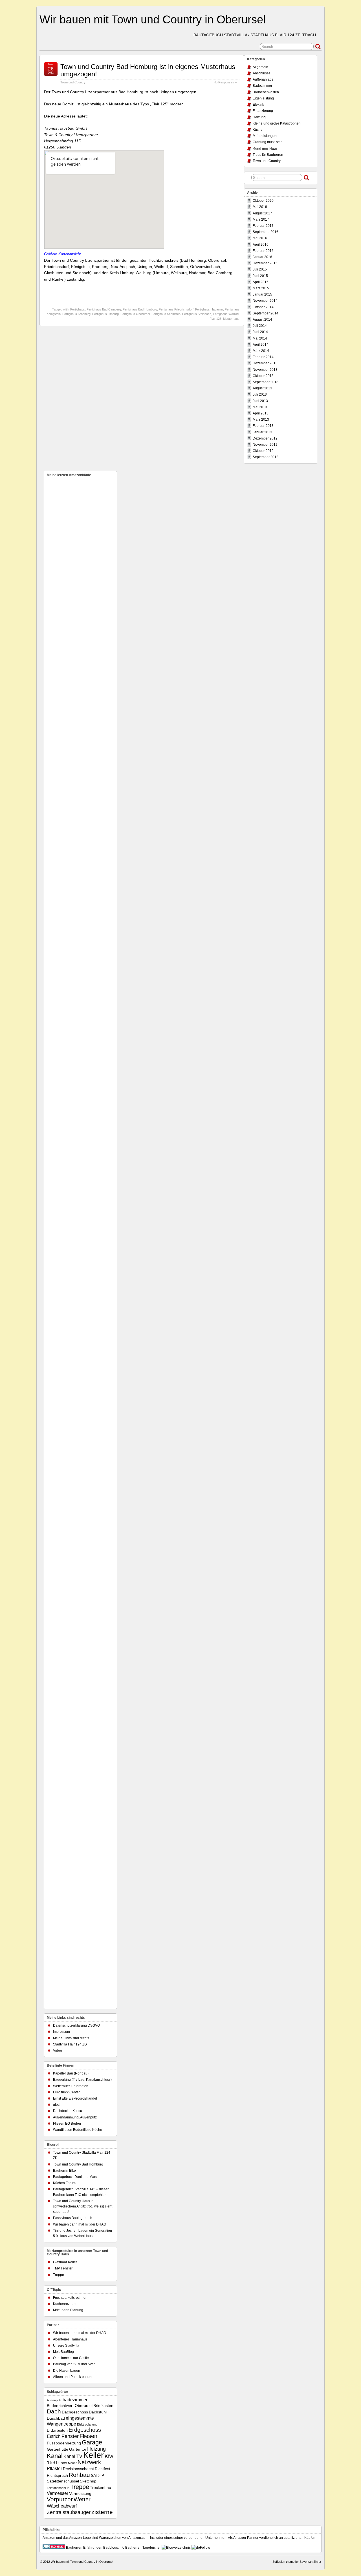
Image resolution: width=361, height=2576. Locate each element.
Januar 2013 (262, 432)
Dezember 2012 (265, 438)
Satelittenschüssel (63, 2481)
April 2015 (261, 282)
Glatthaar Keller (65, 2262)
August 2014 (262, 319)
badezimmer (75, 2400)
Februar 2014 (263, 357)
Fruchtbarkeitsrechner (70, 2298)
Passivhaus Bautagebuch (73, 2218)
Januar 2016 (262, 257)
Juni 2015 (260, 276)
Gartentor (78, 2449)
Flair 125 (215, 319)
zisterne (102, 2512)
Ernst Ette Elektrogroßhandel (75, 2098)
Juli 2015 (260, 269)
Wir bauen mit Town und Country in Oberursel (153, 19)
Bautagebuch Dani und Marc (75, 2177)
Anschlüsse (262, 73)
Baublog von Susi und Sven (74, 2364)
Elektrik (258, 105)
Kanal (55, 2456)
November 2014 (265, 301)
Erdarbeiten (57, 2430)
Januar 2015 (262, 294)
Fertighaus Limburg (105, 314)
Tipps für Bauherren (268, 155)
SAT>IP (97, 2476)
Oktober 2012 (263, 451)
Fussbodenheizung (64, 2443)
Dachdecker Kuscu (68, 2111)
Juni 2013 (260, 401)
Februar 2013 (263, 426)
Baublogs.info (114, 2548)
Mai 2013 (260, 407)
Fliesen (88, 2436)
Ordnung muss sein (268, 142)
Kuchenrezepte (65, 2304)
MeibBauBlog (63, 2352)
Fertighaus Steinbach (197, 314)
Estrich (54, 2436)
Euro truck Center (66, 2092)
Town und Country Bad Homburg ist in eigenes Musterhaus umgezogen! (148, 70)
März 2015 (261, 288)
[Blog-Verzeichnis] (54, 2548)
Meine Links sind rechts (71, 2038)
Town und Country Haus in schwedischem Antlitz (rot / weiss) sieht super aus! (83, 2206)
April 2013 (261, 413)
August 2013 (262, 388)
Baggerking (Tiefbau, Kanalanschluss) (82, 2080)
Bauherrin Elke (64, 2171)
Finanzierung (263, 111)
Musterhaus (231, 319)
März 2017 (261, 219)
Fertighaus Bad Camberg (104, 309)
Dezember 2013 (265, 363)
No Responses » (225, 82)
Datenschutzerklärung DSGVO (76, 2025)
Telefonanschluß (58, 2488)
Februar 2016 (263, 251)
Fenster (70, 2436)
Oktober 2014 (263, 307)
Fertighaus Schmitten (166, 314)
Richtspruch (57, 2476)
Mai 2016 (260, 238)
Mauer (72, 2463)
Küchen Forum (64, 2183)
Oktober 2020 (263, 201)
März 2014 (261, 351)
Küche (258, 130)
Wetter (82, 2499)
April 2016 (261, 245)
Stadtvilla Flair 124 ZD (70, 2044)
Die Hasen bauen (67, 2371)
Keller (93, 2455)
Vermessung (80, 2494)
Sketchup (88, 2481)
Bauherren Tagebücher (143, 2548)
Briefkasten (103, 2406)
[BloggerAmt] (176, 2548)
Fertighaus (78, 309)
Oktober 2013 (263, 376)
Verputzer (60, 2499)
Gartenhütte (58, 2449)
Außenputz (54, 2400)
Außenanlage (263, 79)
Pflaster (54, 2468)
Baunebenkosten (266, 92)
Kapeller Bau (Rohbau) (71, 2073)
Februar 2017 (263, 226)
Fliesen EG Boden (67, 2124)
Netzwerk (89, 2462)
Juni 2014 (260, 332)
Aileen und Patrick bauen (72, 2377)
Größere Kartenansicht (62, 254)
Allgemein (260, 67)
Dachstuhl (98, 2412)
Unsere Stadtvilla (66, 2346)
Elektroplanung (87, 2424)
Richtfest (103, 2469)
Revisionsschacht (78, 2469)
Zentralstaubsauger (69, 2512)
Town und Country (73, 82)
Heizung (259, 117)
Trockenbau (101, 2488)
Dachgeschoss (75, 2412)
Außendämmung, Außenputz (75, 2117)
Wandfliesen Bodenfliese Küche (78, 2130)
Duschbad (56, 2418)
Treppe (59, 2275)
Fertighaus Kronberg (76, 314)
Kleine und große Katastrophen (277, 123)
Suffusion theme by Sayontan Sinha (297, 2562)
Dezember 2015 (265, 263)
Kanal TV (73, 2456)
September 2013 (266, 382)
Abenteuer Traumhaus (70, 2339)
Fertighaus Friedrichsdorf (176, 309)
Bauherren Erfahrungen (84, 2548)
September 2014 (266, 313)
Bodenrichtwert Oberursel (70, 2406)
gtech (57, 2105)
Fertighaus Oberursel (135, 314)
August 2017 (262, 213)
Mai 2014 (260, 338)
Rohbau (79, 2475)
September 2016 (266, 232)
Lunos (62, 2463)
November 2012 (265, 445)
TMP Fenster (63, 2268)
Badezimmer (262, 86)
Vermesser (58, 2493)
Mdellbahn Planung (68, 2310)
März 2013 (261, 420)
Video (58, 2051)
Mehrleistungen (265, 136)
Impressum (61, 2032)
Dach (54, 2411)
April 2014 (261, 345)
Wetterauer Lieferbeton (71, 2086)
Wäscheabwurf (62, 2506)
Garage (92, 2442)
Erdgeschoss (85, 2430)
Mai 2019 (260, 207)
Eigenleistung (263, 98)
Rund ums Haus (265, 148)
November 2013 (265, 370)
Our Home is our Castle (71, 2358)
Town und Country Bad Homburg (78, 2164)
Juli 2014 (260, 326)
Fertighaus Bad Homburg (140, 309)
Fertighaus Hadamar (209, 309)
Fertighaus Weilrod (226, 314)
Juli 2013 (260, 394)
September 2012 (266, 457)
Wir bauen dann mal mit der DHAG (80, 2224)
